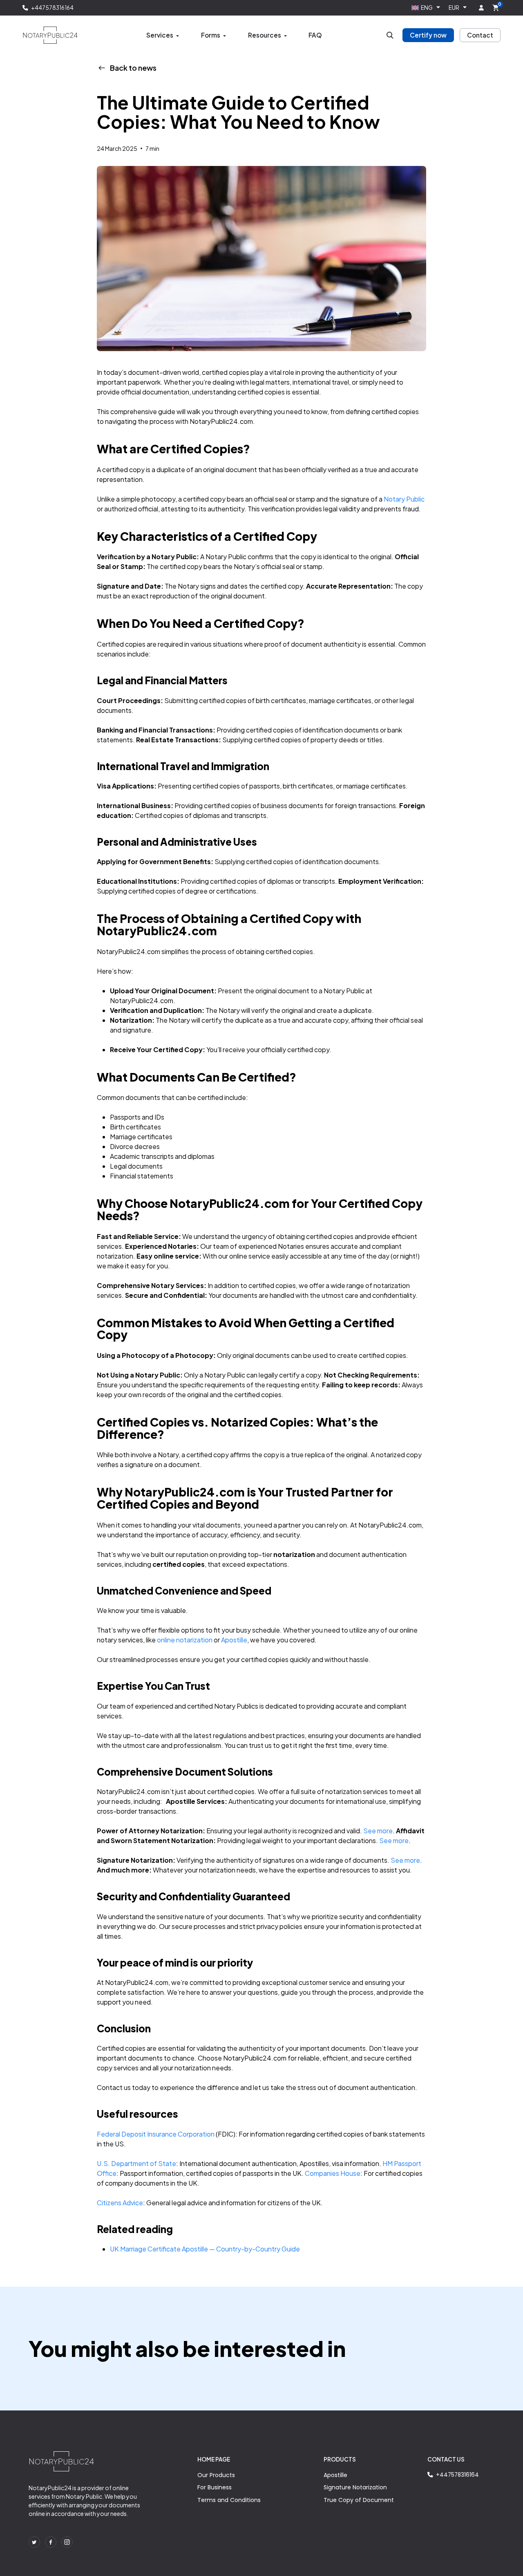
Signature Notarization (355, 2487)
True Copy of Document (359, 2500)
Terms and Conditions (229, 2500)
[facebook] (51, 2542)
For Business (215, 2487)
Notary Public (404, 499)
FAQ (315, 35)
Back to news (133, 68)
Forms (211, 35)
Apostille (335, 2475)
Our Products (216, 2475)
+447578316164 (52, 8)
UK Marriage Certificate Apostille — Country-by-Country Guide (205, 2249)
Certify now (428, 35)
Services (160, 35)
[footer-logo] (61, 2462)
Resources (265, 35)
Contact (480, 35)
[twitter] (34, 2542)
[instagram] (67, 2542)
